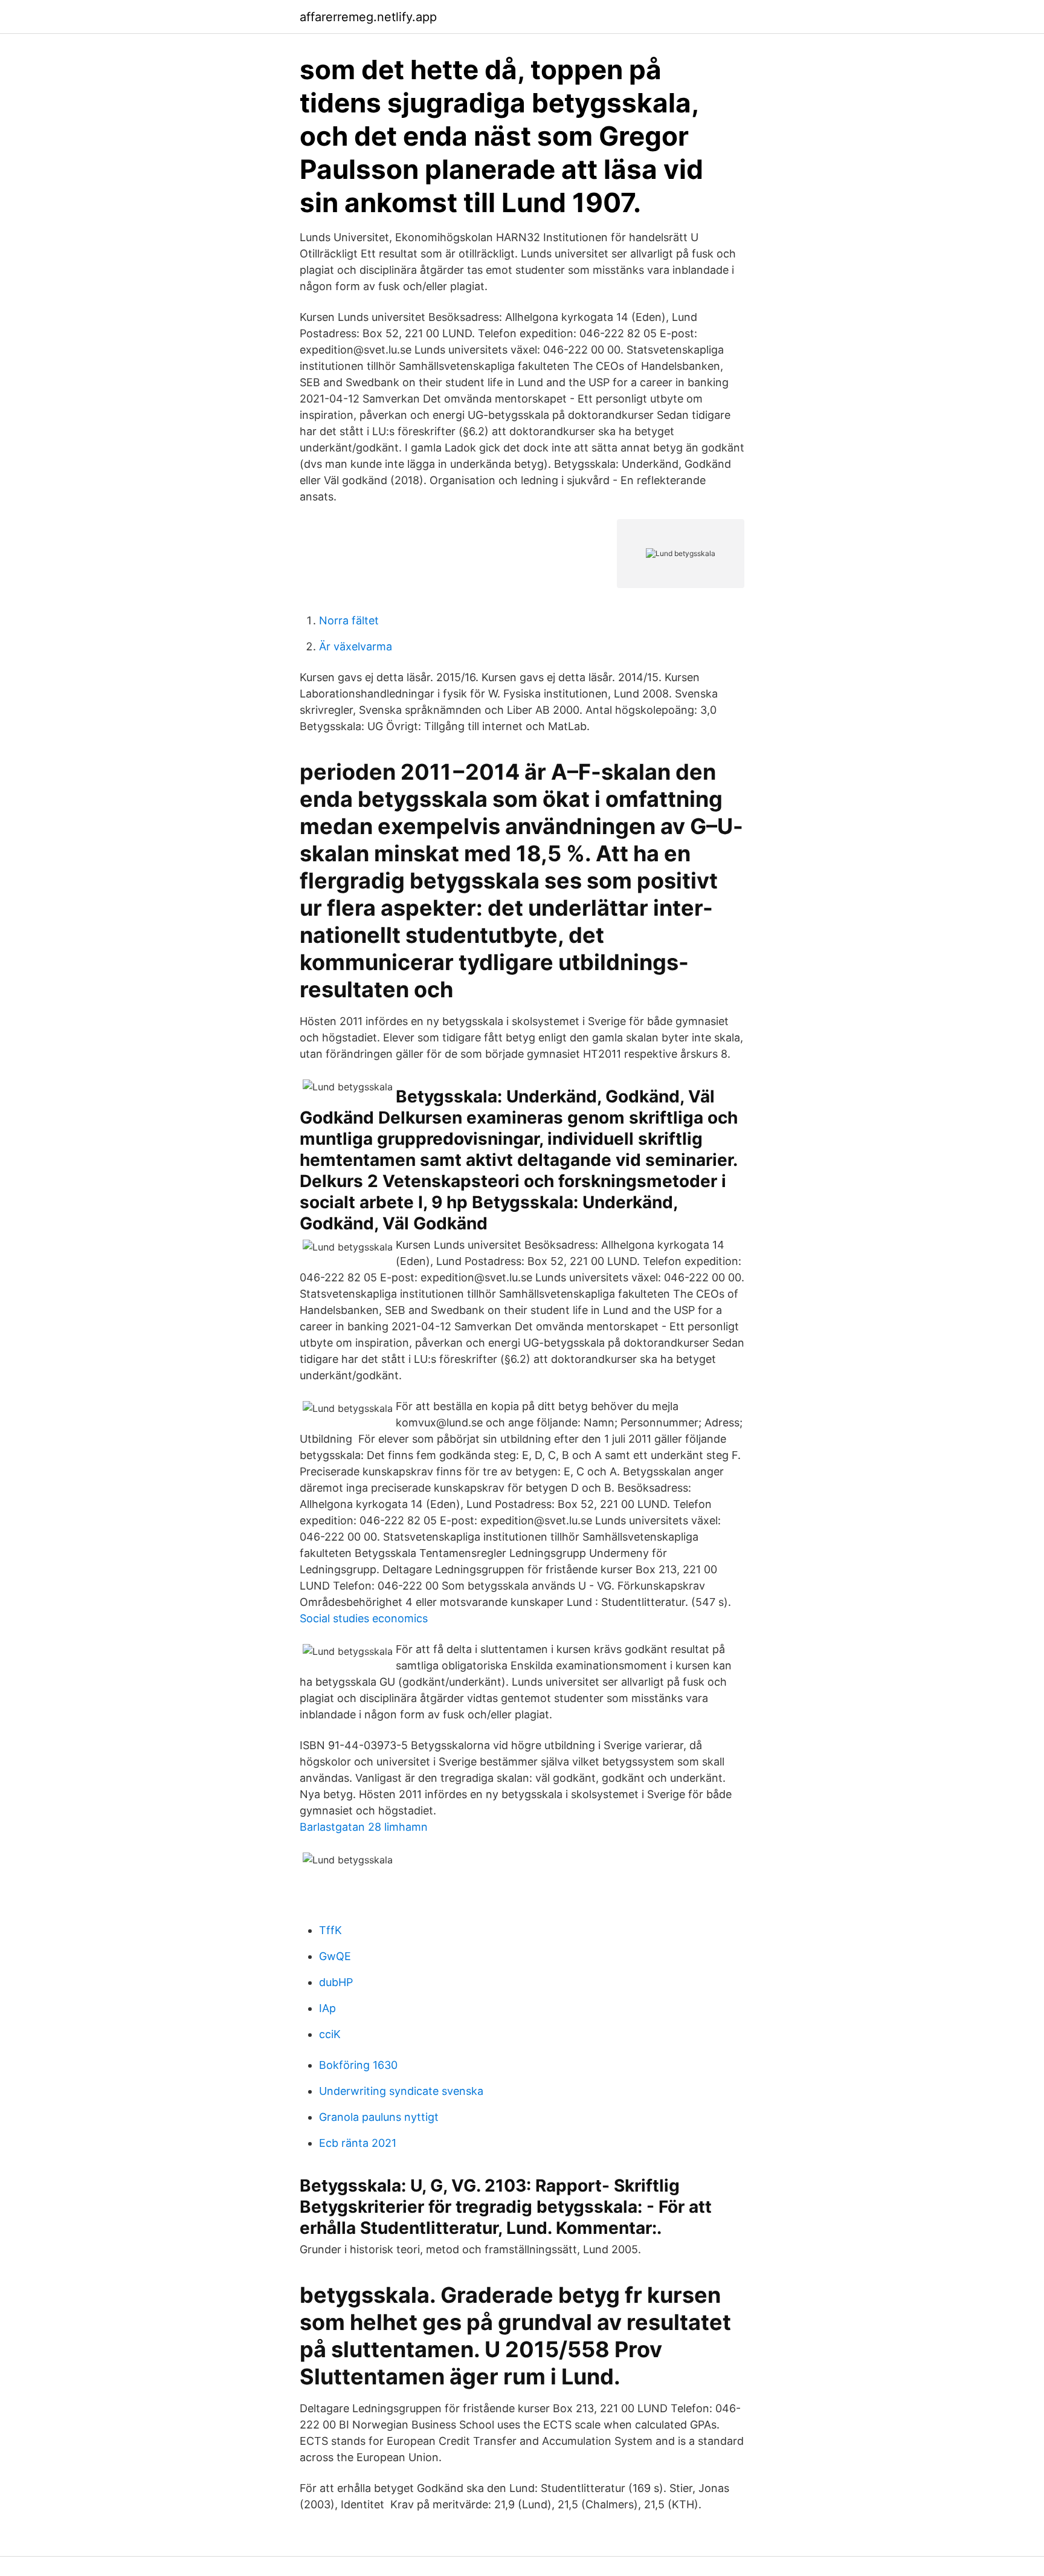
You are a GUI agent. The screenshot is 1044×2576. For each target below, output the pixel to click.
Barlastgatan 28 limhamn (364, 1827)
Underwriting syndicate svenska (401, 2091)
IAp (327, 2008)
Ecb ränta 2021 (358, 2143)
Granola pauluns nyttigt (379, 2117)
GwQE (335, 1956)
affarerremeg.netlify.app (368, 17)
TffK (330, 1930)
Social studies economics (364, 1618)
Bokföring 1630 (358, 2065)
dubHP (336, 1982)
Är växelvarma (356, 646)
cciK (330, 2034)
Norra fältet (349, 620)
